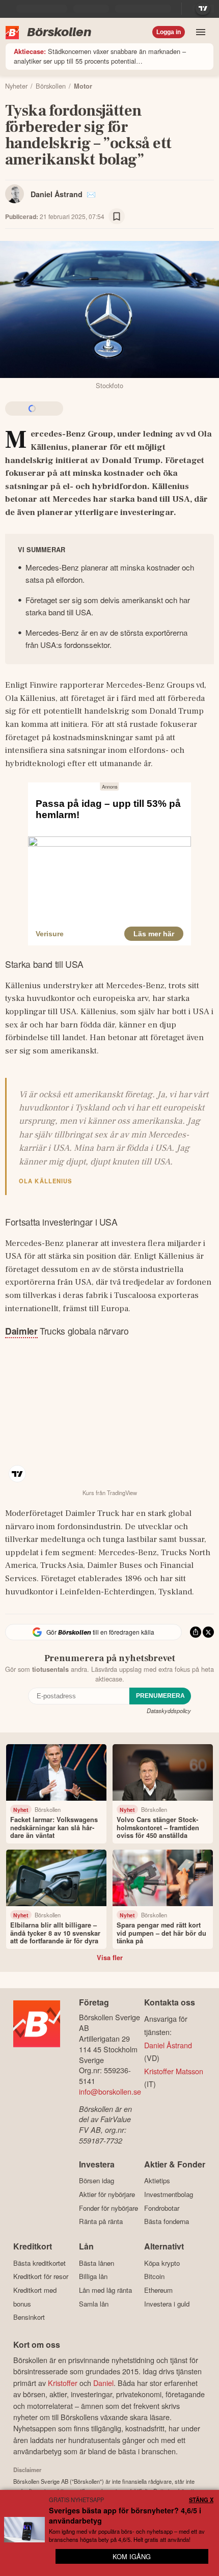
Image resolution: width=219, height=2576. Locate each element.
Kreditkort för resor (41, 2276)
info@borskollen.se (110, 2091)
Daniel (103, 2383)
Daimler (21, 1331)
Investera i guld (167, 2304)
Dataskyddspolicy (169, 1711)
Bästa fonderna (167, 2221)
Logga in (169, 32)
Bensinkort (29, 2317)
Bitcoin (154, 2276)
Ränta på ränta (101, 2221)
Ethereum (158, 2290)
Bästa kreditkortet (39, 2263)
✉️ (91, 194)
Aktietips (157, 2181)
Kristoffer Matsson (174, 2071)
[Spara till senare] (117, 216)
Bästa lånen (97, 2263)
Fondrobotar (162, 2208)
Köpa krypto (162, 2263)
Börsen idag (97, 2181)
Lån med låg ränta (105, 2290)
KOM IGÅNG (132, 2556)
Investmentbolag (169, 2194)
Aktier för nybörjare (107, 2194)
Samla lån (94, 2304)
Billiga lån (93, 2276)
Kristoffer (63, 2383)
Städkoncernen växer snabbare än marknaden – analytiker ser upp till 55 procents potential (100, 56)
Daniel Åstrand (57, 194)
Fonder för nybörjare (108, 2208)
